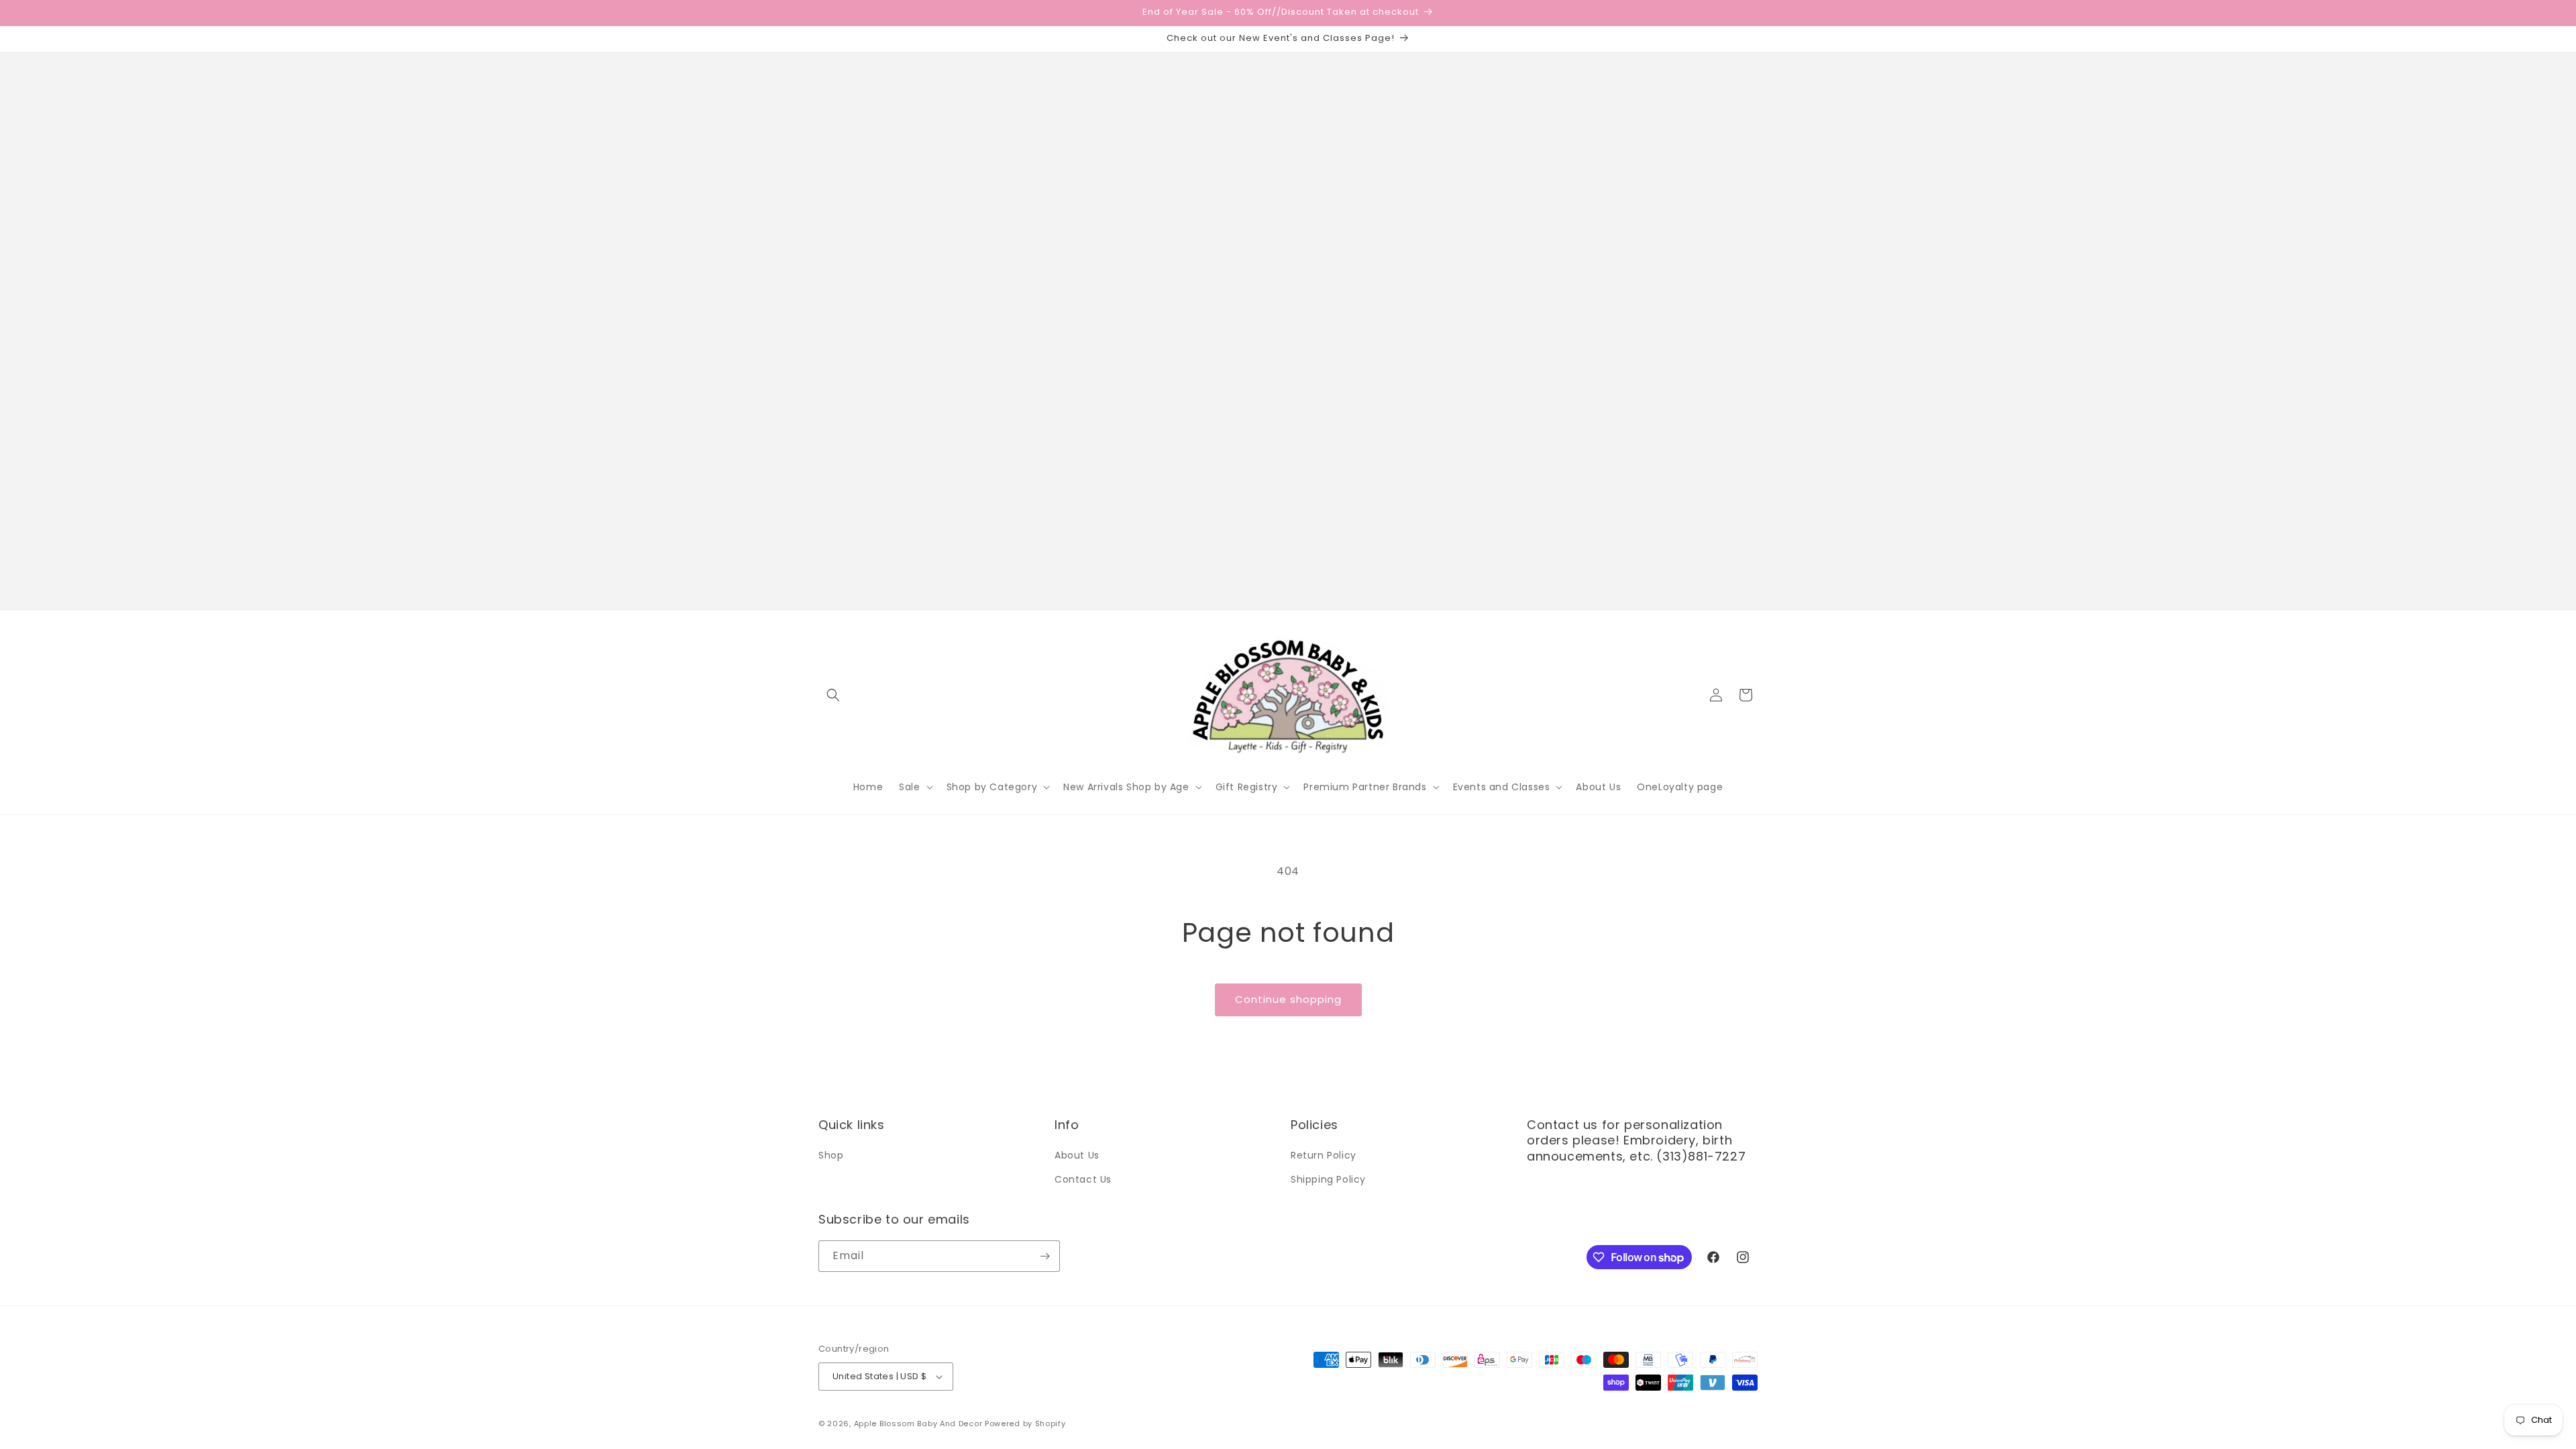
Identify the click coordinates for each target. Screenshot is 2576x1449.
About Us (1077, 1155)
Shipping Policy (1328, 1179)
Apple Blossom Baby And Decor (918, 1424)
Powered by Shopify (1025, 1424)
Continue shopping (1288, 999)
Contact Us (1083, 1179)
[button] (833, 695)
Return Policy (1324, 1155)
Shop (831, 1155)
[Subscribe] (1044, 1256)
